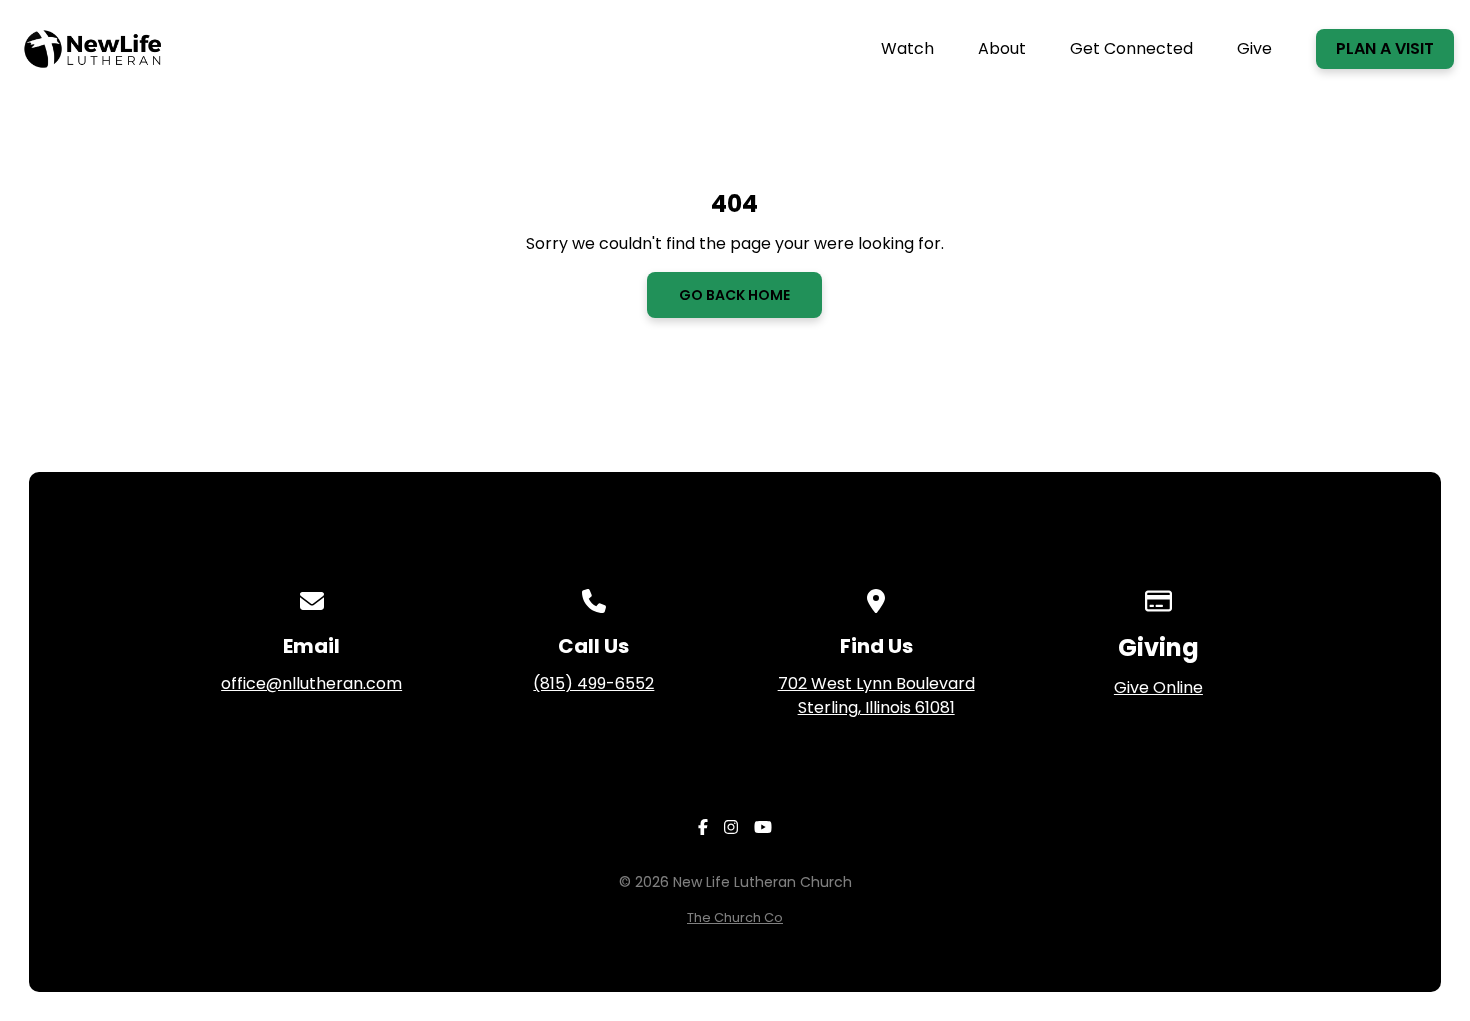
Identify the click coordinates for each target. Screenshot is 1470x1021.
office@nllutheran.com (311, 683)
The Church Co (735, 917)
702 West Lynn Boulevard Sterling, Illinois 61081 (876, 695)
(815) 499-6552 (593, 683)
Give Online (1158, 687)
